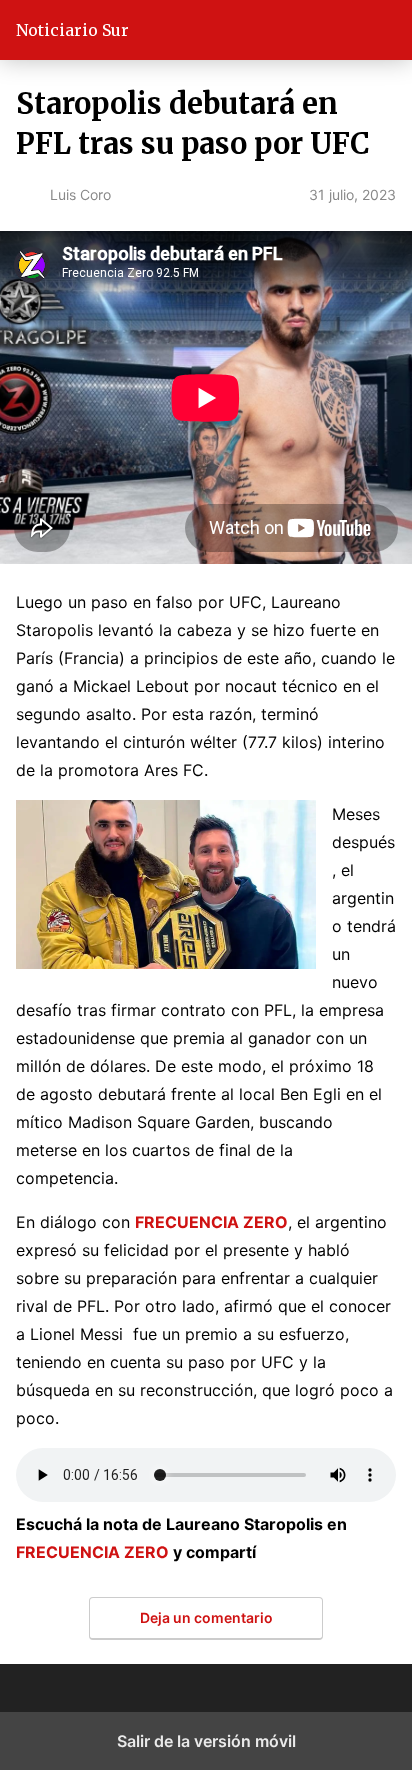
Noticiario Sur (72, 30)
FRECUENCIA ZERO (92, 1552)
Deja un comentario (206, 1617)
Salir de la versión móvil (206, 1741)
